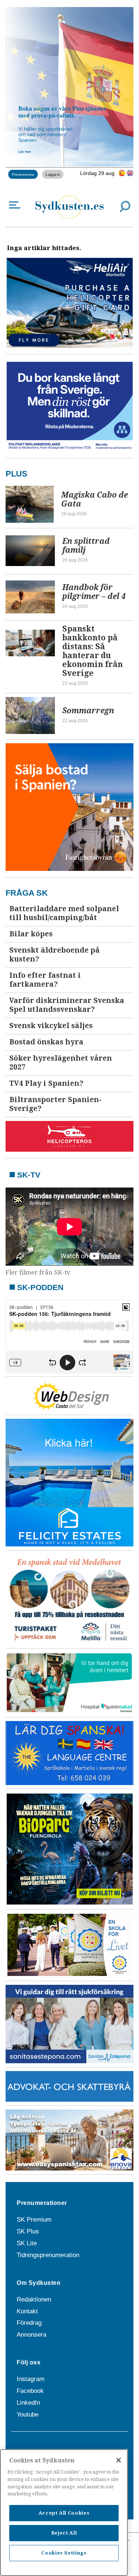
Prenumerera (23, 174)
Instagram (31, 2379)
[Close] (119, 2460)
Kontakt (27, 2311)
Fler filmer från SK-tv (38, 1272)
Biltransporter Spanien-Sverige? (55, 1104)
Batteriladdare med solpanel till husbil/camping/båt (64, 913)
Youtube (28, 2415)
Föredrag (29, 2323)
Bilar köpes (31, 934)
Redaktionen (34, 2299)
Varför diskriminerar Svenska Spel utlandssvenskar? (67, 1005)
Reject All (64, 2533)
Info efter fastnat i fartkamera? (45, 980)
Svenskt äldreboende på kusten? (54, 955)
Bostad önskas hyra (46, 1042)
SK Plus (28, 2231)
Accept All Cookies (64, 2513)
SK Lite (27, 2243)
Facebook (30, 2391)
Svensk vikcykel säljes (51, 1026)
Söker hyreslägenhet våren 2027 (61, 1063)
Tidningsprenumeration (48, 2255)
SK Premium (34, 2220)
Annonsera (32, 2335)
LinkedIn (28, 2403)
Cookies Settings (64, 2553)
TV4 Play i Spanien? (46, 1083)
